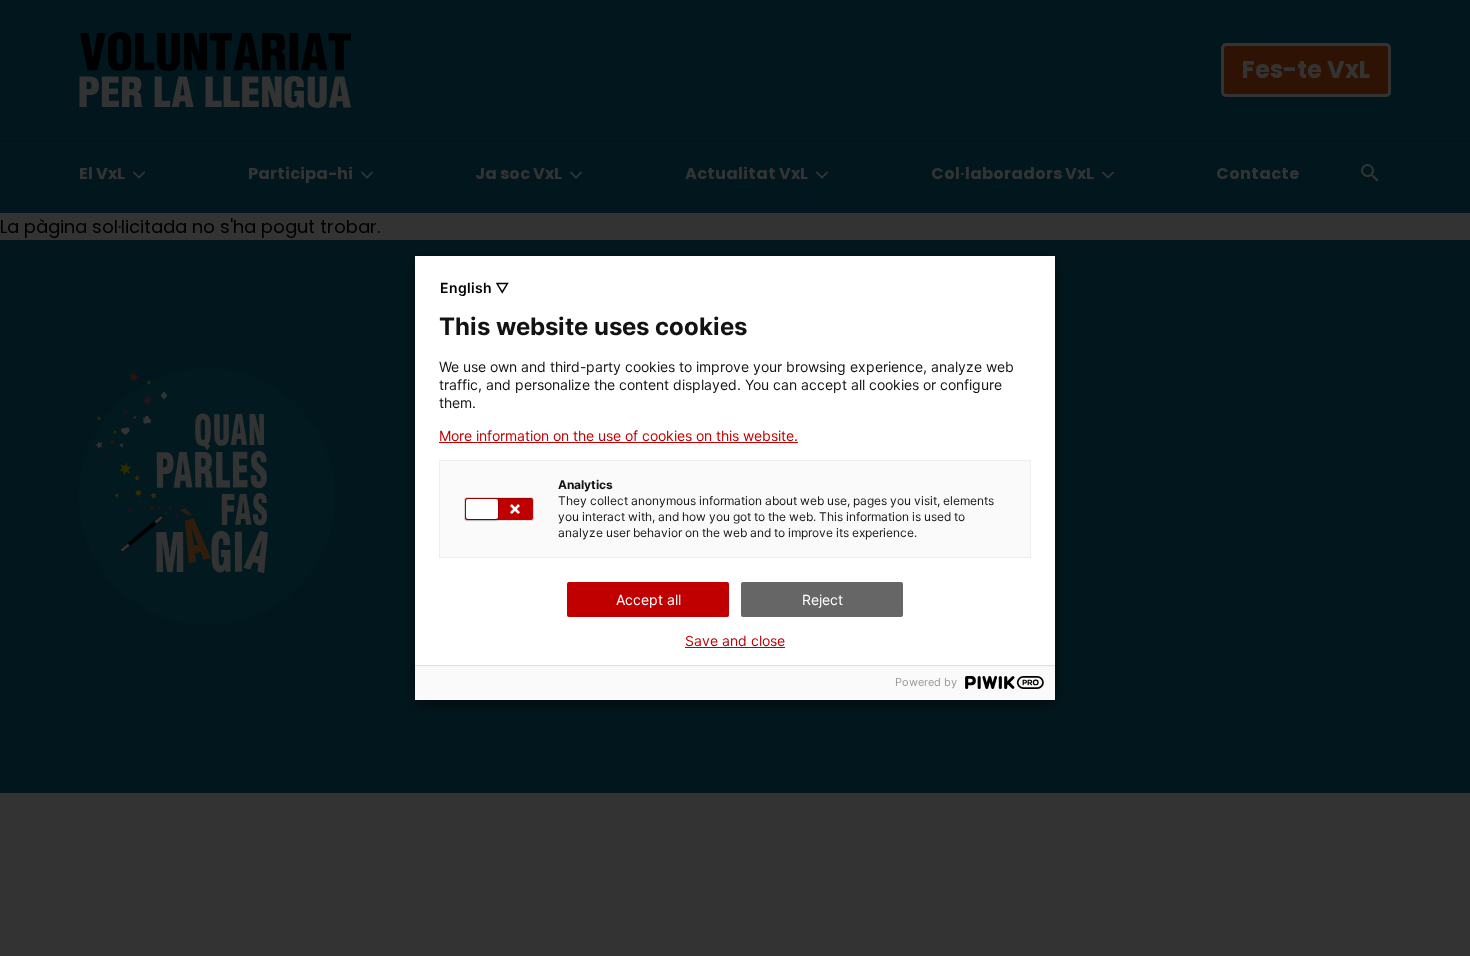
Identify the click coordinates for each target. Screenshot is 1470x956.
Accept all (648, 599)
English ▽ (474, 287)
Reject (822, 599)
